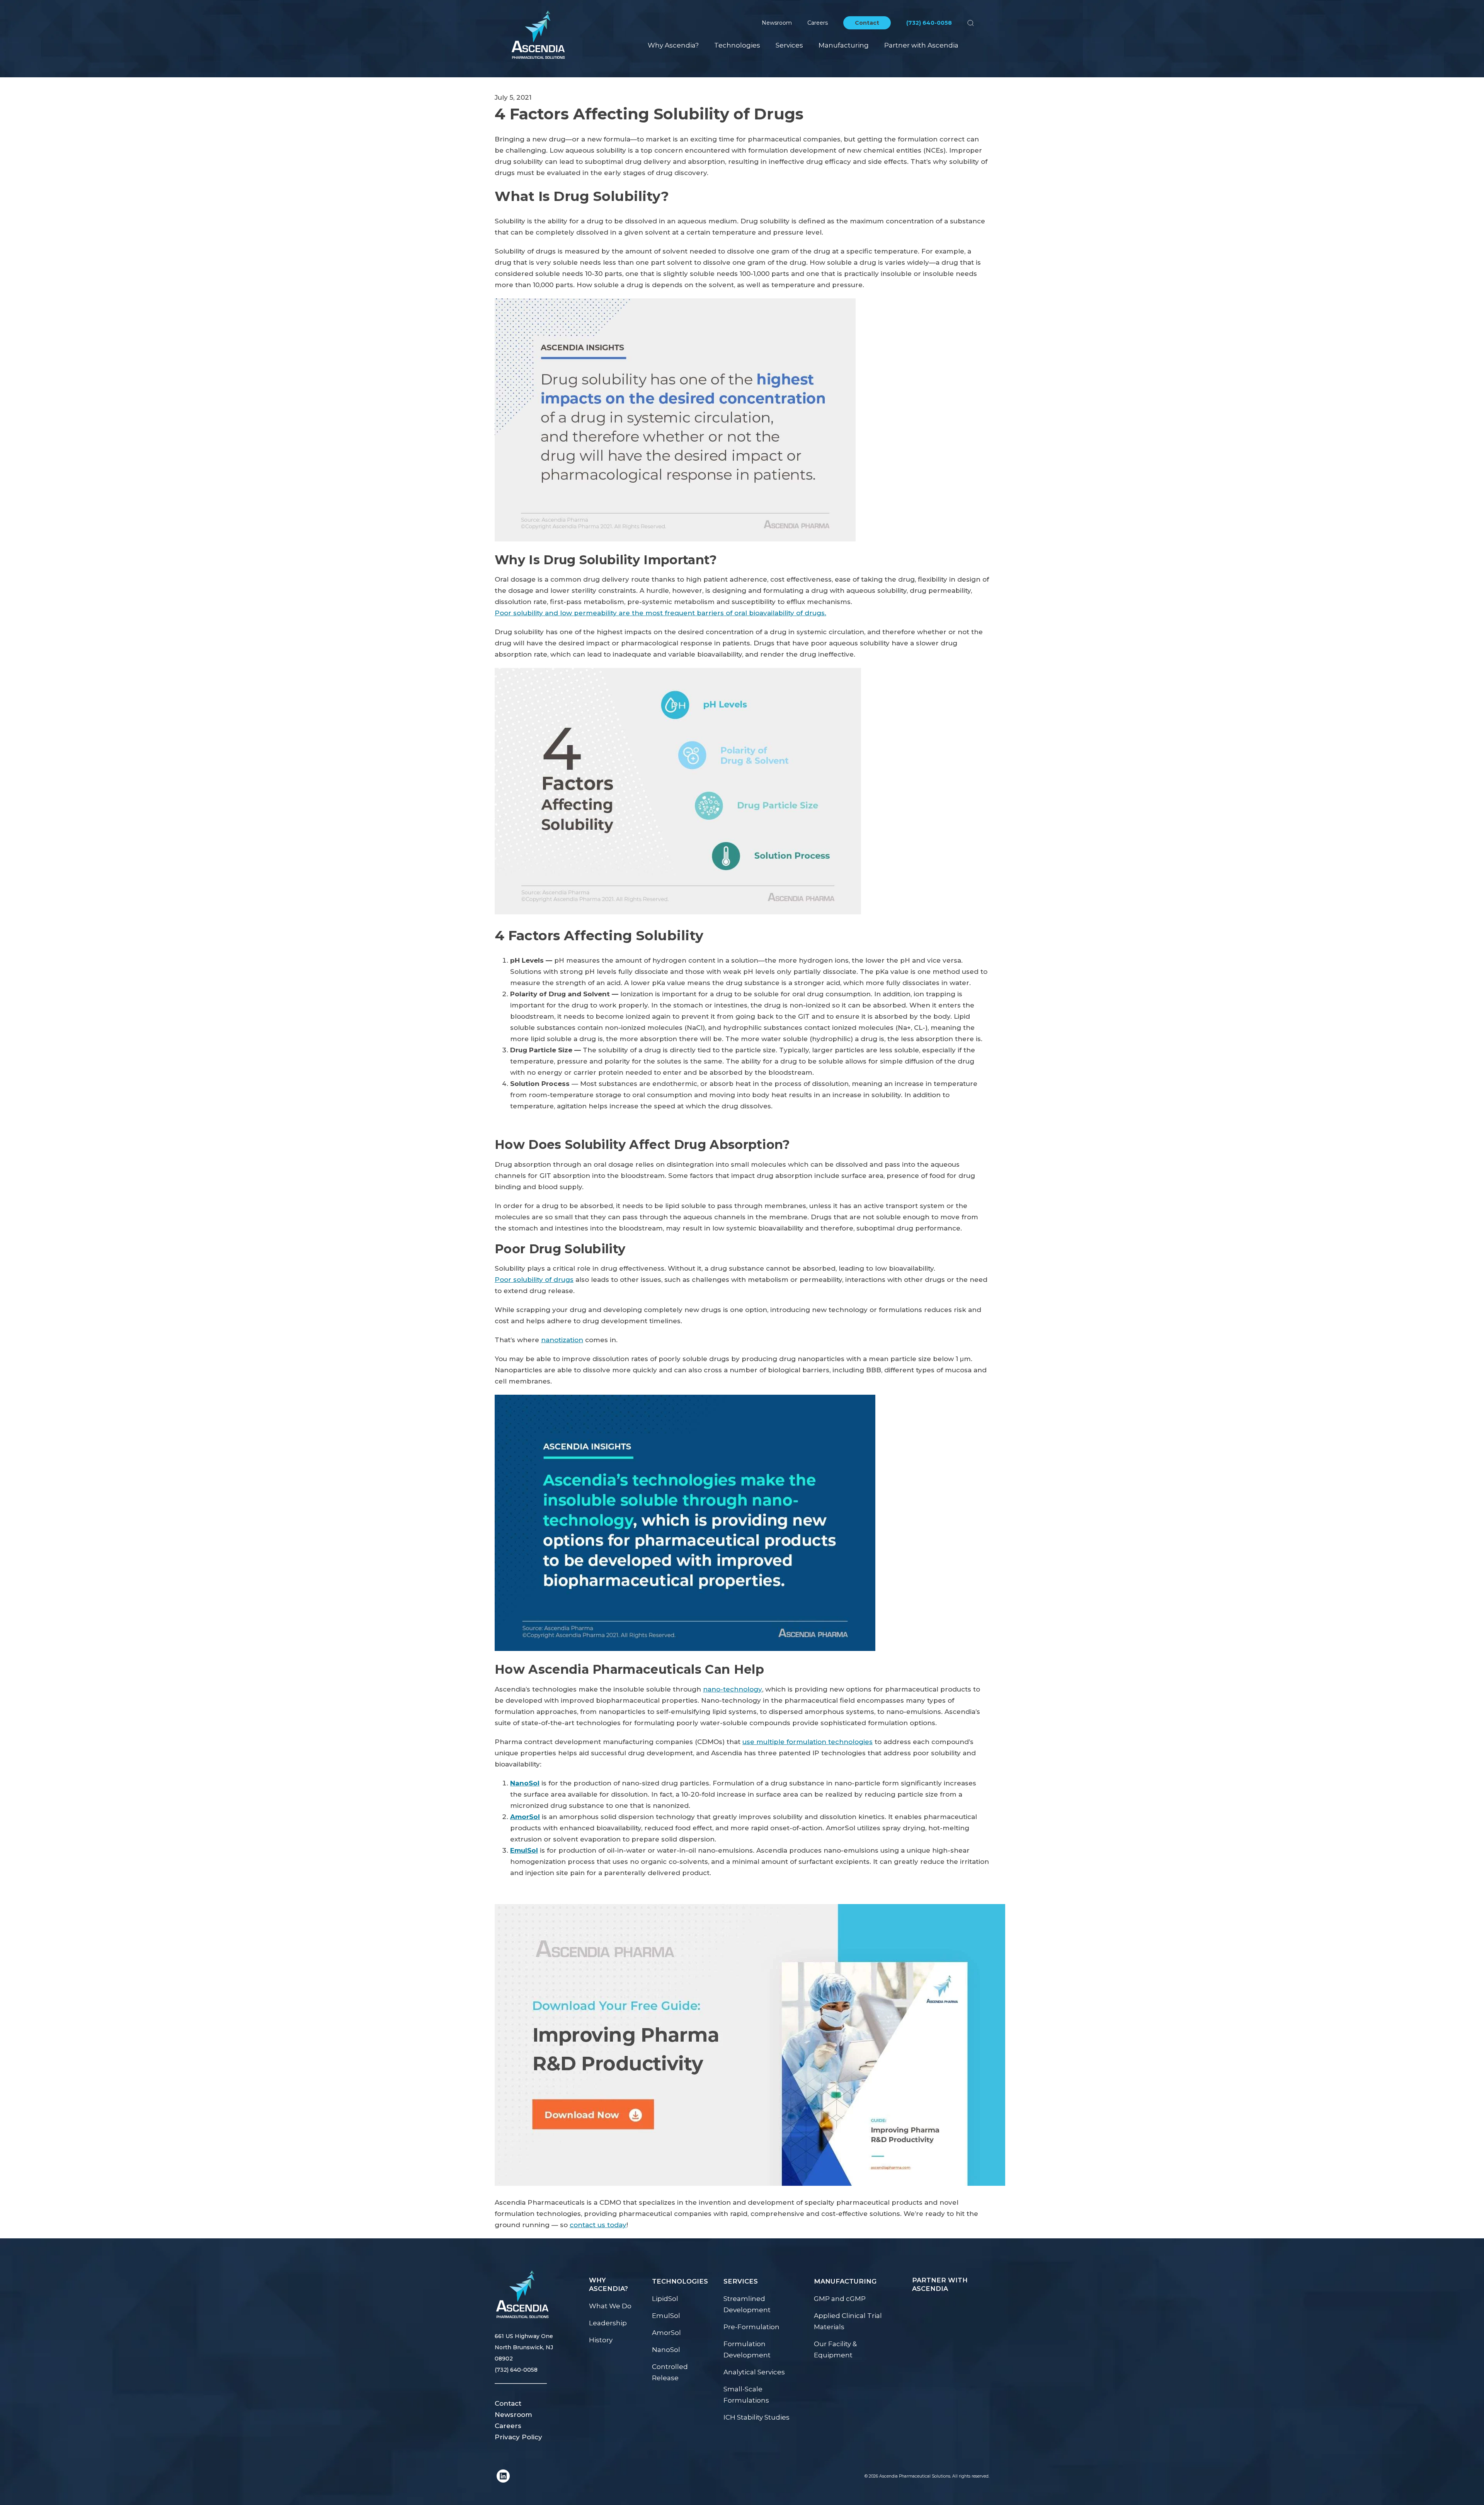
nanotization (562, 1340)
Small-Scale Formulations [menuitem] (746, 2395)
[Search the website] (971, 23)
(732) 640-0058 (929, 23)
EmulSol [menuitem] (666, 2316)
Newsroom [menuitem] (513, 2415)
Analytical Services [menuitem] (754, 2372)
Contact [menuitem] (508, 2403)
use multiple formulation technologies (808, 1742)
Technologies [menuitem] (737, 45)
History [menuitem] (601, 2340)
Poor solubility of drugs (534, 1280)
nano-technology (733, 1689)
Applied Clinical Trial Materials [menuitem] (848, 2321)
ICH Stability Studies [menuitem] (756, 2417)
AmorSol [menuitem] (666, 2333)
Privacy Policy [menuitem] (518, 2437)
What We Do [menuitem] (610, 2306)
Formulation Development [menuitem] (747, 2349)
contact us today (598, 2225)
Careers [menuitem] (508, 2426)
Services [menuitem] (789, 45)
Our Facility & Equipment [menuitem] (835, 2349)
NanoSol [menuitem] (666, 2350)
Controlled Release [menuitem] (670, 2372)
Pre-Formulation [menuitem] (751, 2327)
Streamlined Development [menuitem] (747, 2304)
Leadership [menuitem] (608, 2323)
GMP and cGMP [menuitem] (840, 2299)
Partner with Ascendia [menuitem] (921, 45)
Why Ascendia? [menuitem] (673, 45)
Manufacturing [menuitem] (844, 45)
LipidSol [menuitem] (665, 2299)
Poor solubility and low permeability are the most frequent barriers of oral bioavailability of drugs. (660, 613)
